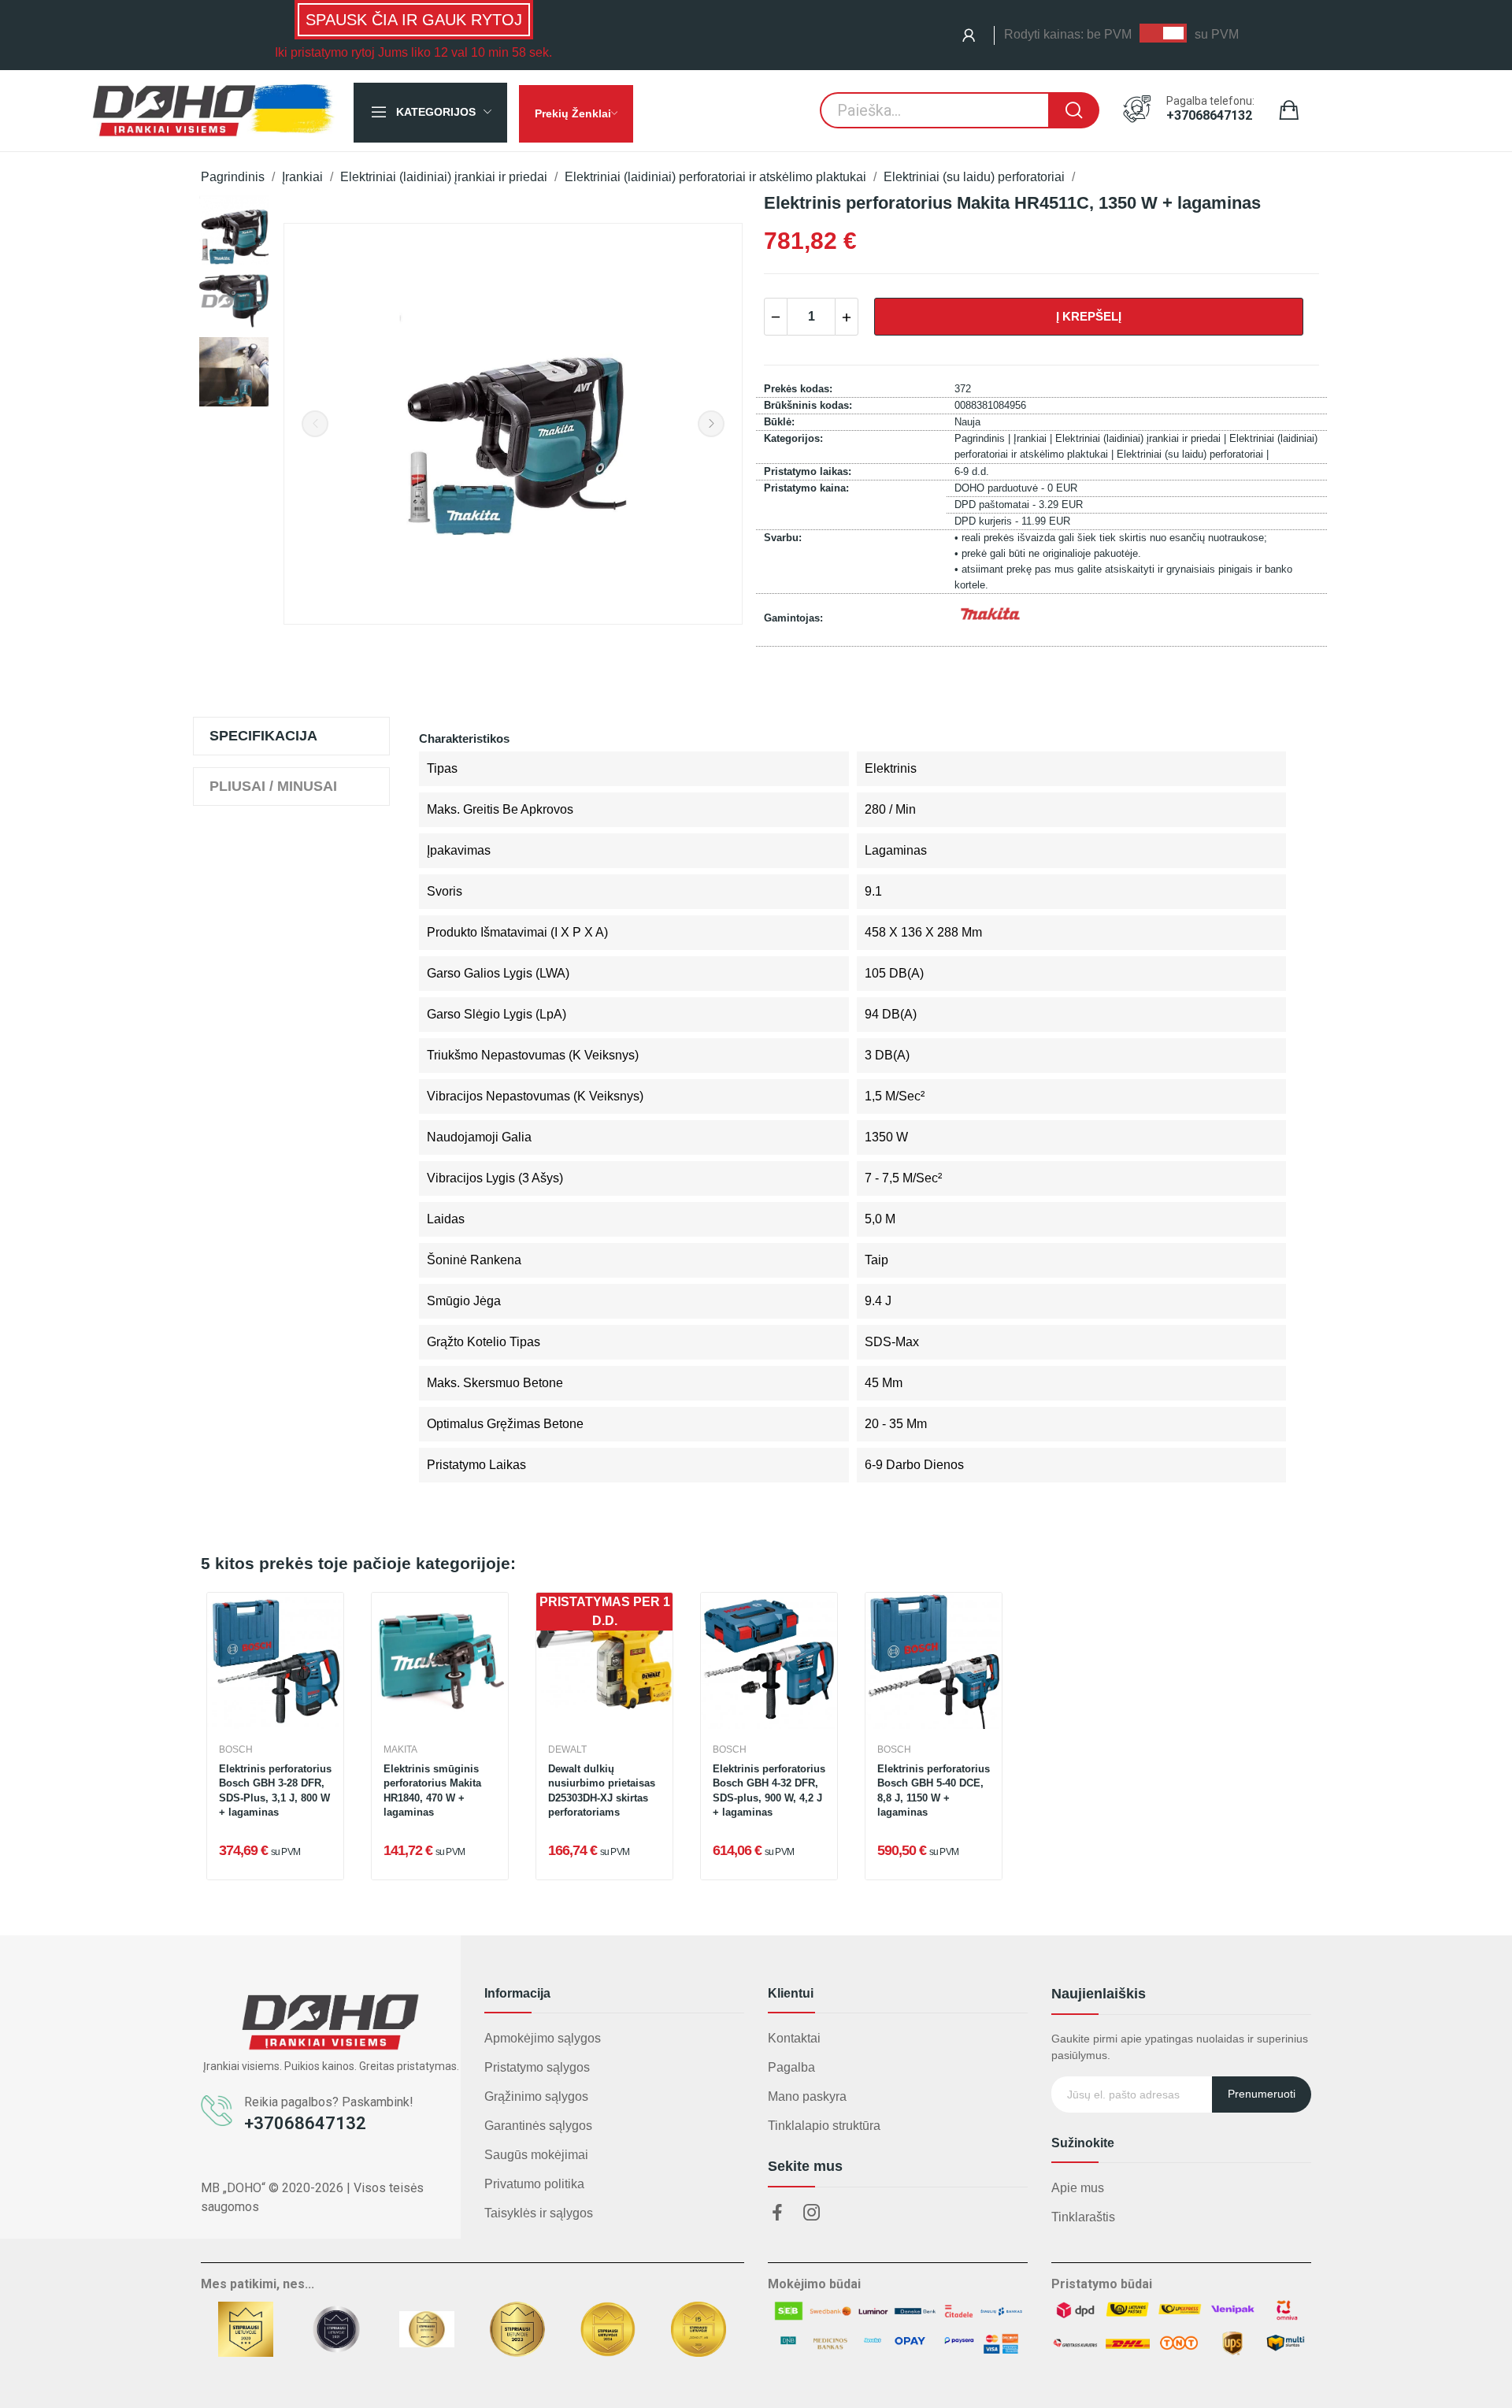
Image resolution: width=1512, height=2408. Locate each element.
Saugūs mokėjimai (536, 2155)
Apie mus (1078, 2188)
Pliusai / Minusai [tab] (273, 786)
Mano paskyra (807, 2096)
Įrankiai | (1034, 438)
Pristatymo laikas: (808, 471)
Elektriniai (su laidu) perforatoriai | (1193, 454)
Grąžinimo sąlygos (536, 2096)
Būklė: (779, 422)
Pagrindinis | (984, 438)
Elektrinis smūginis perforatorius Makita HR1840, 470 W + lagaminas (432, 1790)
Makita (400, 1749)
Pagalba (791, 2067)
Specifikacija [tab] (263, 736)
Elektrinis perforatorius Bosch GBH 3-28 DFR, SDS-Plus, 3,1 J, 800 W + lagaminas (275, 1790)
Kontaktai (794, 2038)
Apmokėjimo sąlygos (543, 2038)
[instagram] (812, 2213)
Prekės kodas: (798, 389)
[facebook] (777, 2213)
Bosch (236, 1749)
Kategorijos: (793, 438)
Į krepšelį (1089, 316)
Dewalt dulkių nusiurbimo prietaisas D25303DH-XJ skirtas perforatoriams (602, 1790)
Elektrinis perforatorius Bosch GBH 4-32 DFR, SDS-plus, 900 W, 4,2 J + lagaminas (769, 1790)
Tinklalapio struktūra (824, 2126)
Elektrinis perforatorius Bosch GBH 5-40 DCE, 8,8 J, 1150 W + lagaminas (934, 1790)
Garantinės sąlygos (538, 2126)
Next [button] (711, 424)
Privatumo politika (534, 2184)
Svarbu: (783, 538)
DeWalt (567, 1749)
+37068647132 (1209, 116)
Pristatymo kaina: (806, 488)
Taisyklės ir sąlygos (539, 2213)
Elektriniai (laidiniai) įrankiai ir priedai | (1142, 438)
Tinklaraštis (1083, 2217)
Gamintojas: (793, 618)
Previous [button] (315, 424)
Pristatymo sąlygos (537, 2067)
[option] (234, 230)
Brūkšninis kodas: (808, 405)
